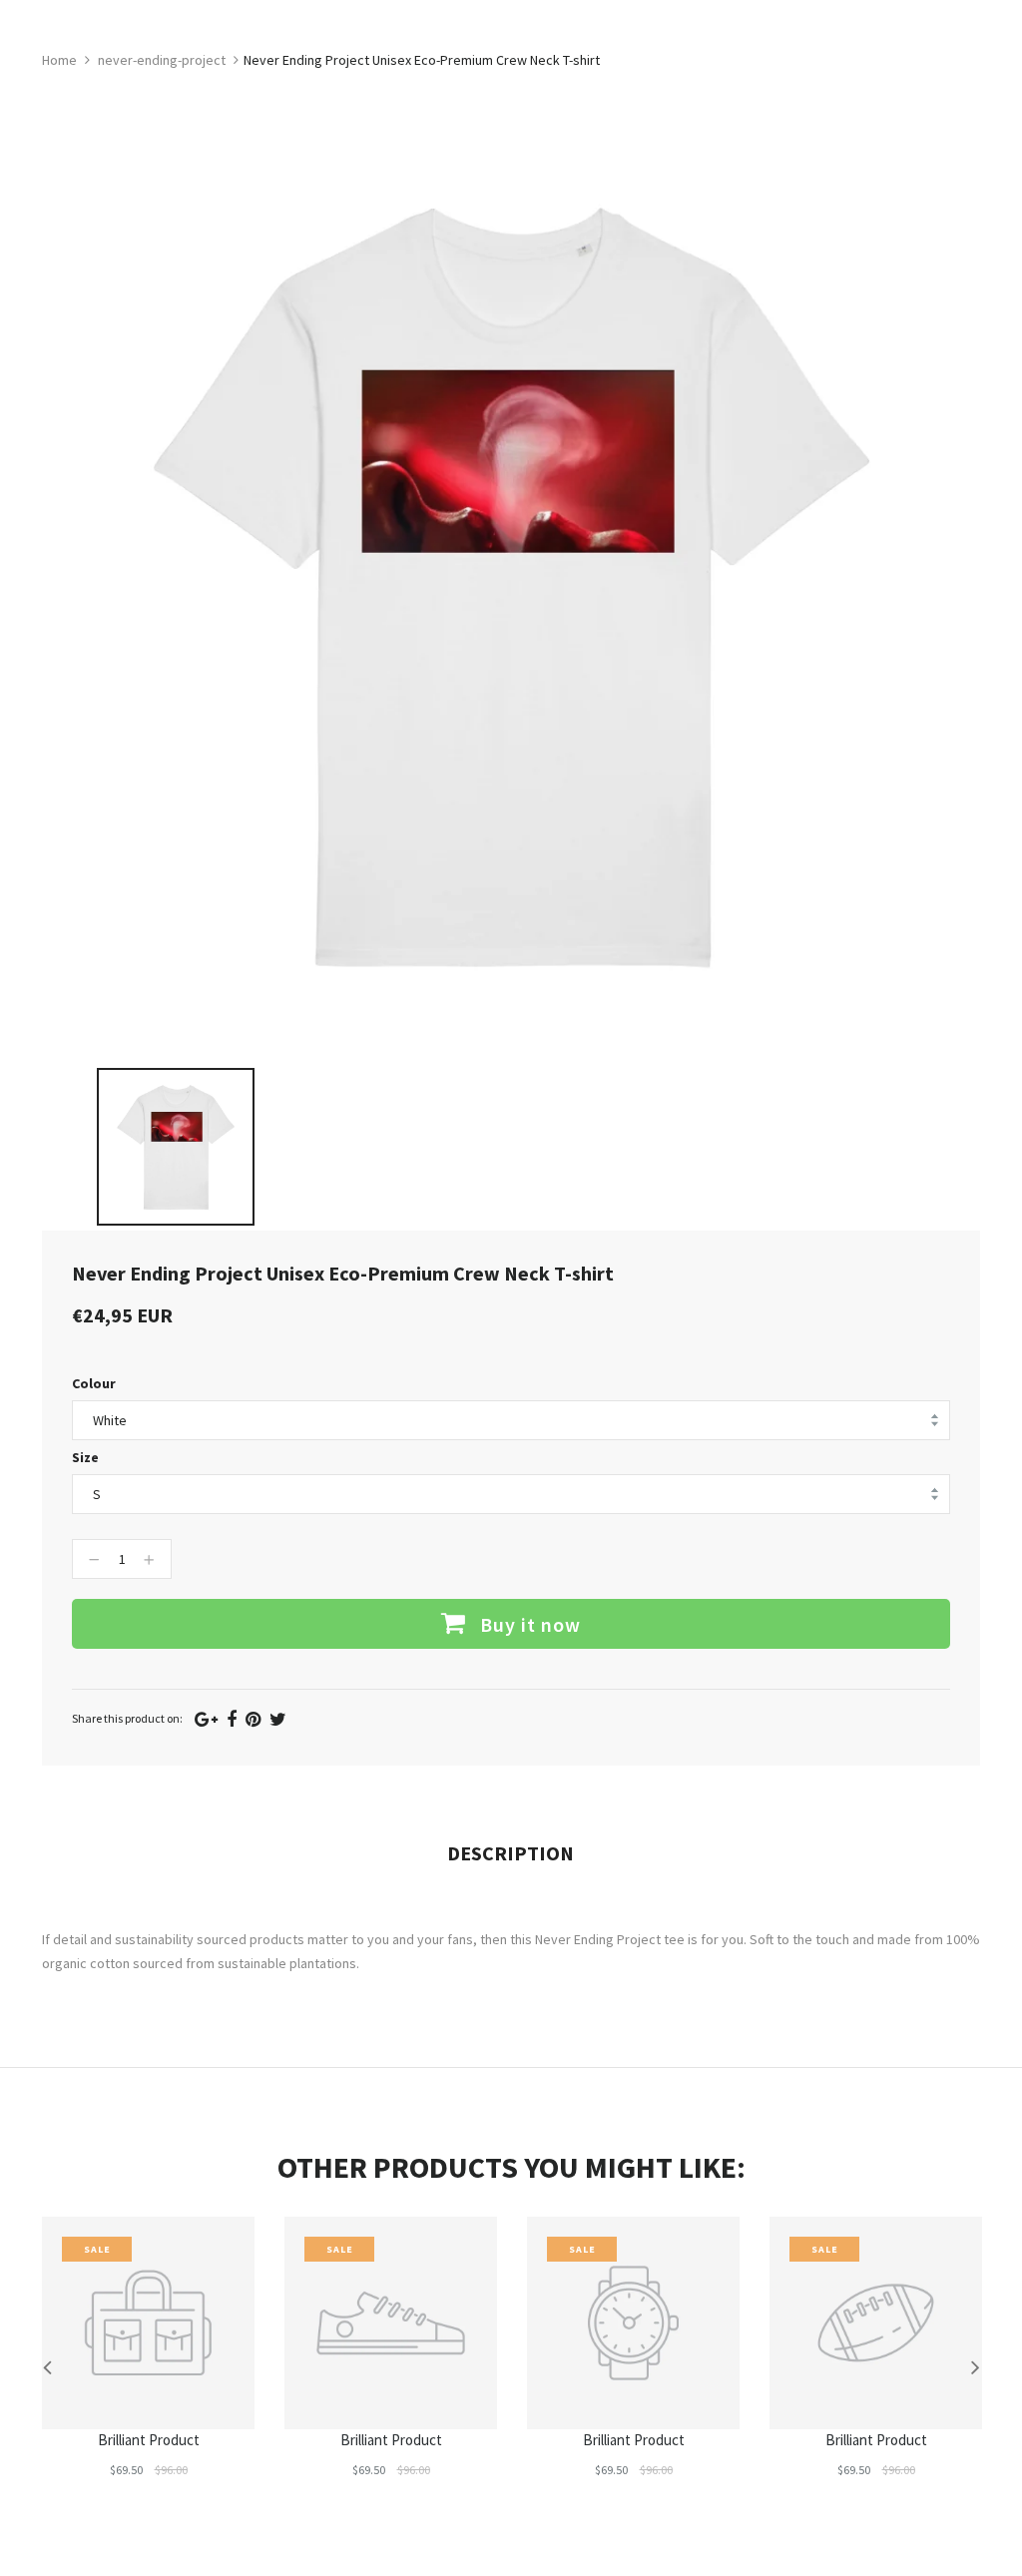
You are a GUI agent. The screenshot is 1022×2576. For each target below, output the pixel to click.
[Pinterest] (253, 1719)
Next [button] (975, 2366)
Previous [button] (47, 2366)
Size (85, 1457)
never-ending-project (162, 60)
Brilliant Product (149, 2440)
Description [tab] (511, 1853)
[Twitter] (278, 1719)
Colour (94, 1383)
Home (59, 60)
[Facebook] (232, 1719)
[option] (176, 1147)
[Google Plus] (206, 1719)
